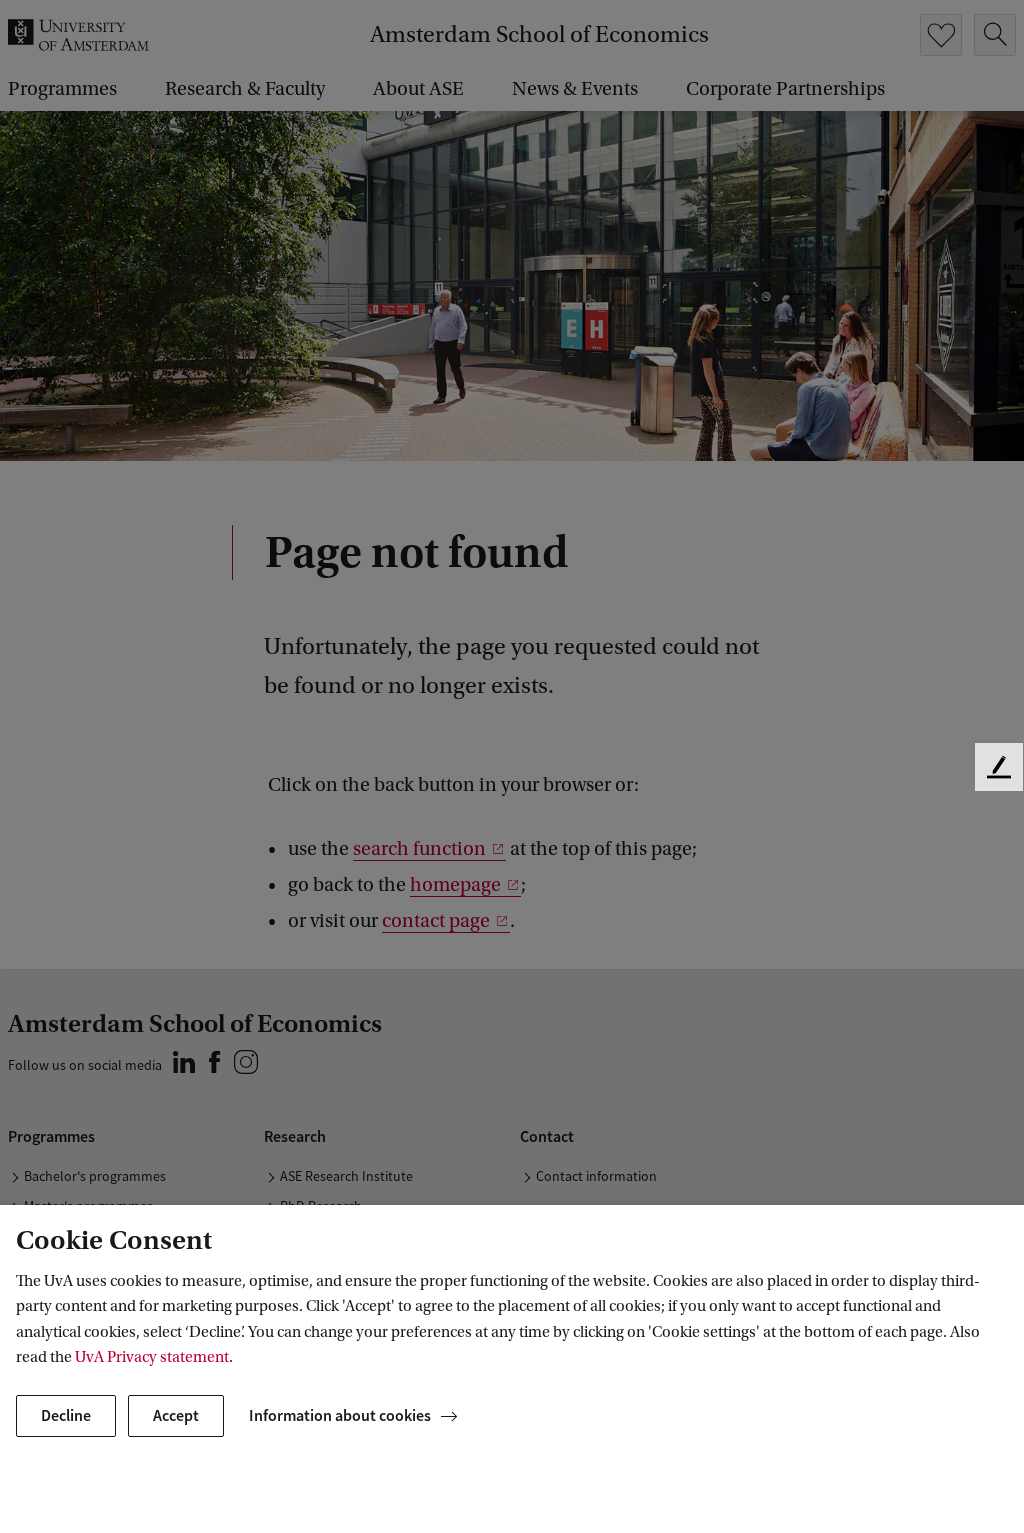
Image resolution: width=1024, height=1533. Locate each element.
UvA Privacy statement (152, 1357)
